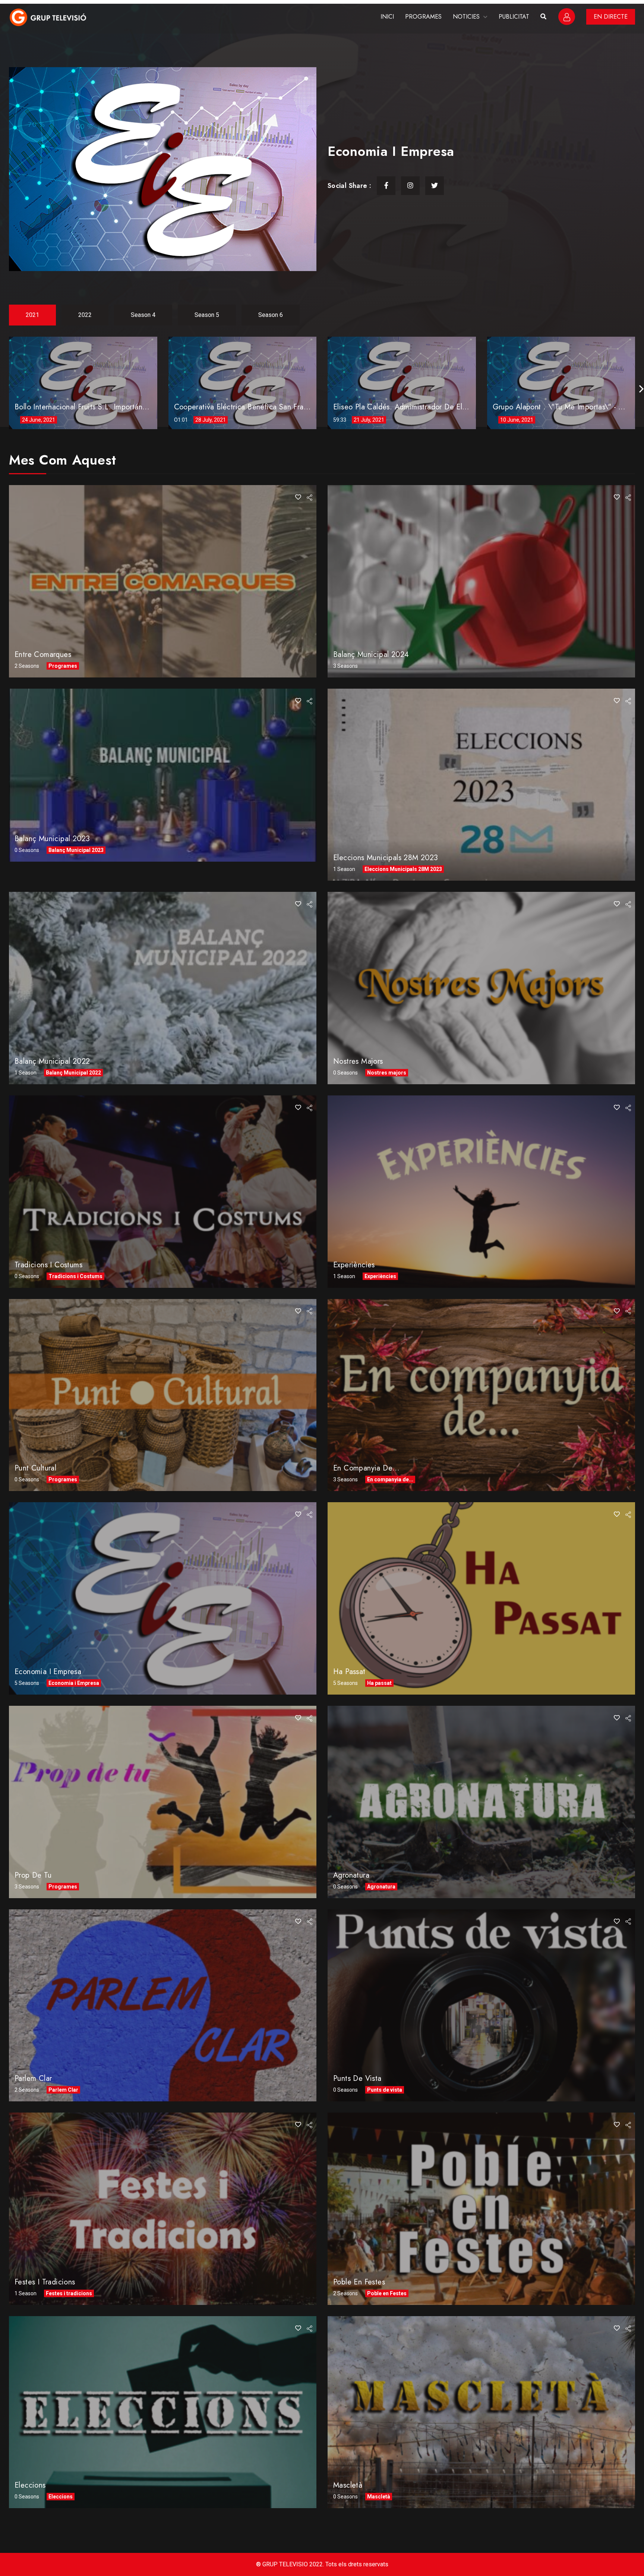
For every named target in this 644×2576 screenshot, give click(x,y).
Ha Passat (349, 1672)
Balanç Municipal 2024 (371, 655)
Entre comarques (43, 655)
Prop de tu (33, 1875)
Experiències (354, 1265)
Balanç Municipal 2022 (52, 1061)
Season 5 (207, 315)
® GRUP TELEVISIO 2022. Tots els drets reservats (322, 2564)
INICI (387, 17)
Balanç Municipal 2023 (52, 839)
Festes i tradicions (45, 2282)
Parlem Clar (33, 2078)
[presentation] (641, 389)
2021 (32, 315)
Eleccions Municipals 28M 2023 (386, 858)
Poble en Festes (359, 2282)
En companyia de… (366, 1468)
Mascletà (348, 2485)
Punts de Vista (357, 2078)
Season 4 (143, 315)
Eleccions (30, 2485)
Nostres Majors (358, 1061)
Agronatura (351, 1875)
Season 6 (271, 315)
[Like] (298, 497)
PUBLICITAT (514, 17)
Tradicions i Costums (48, 1265)
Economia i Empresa (48, 1672)
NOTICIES (466, 17)
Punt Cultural (35, 1468)
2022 (85, 315)
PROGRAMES (423, 17)
